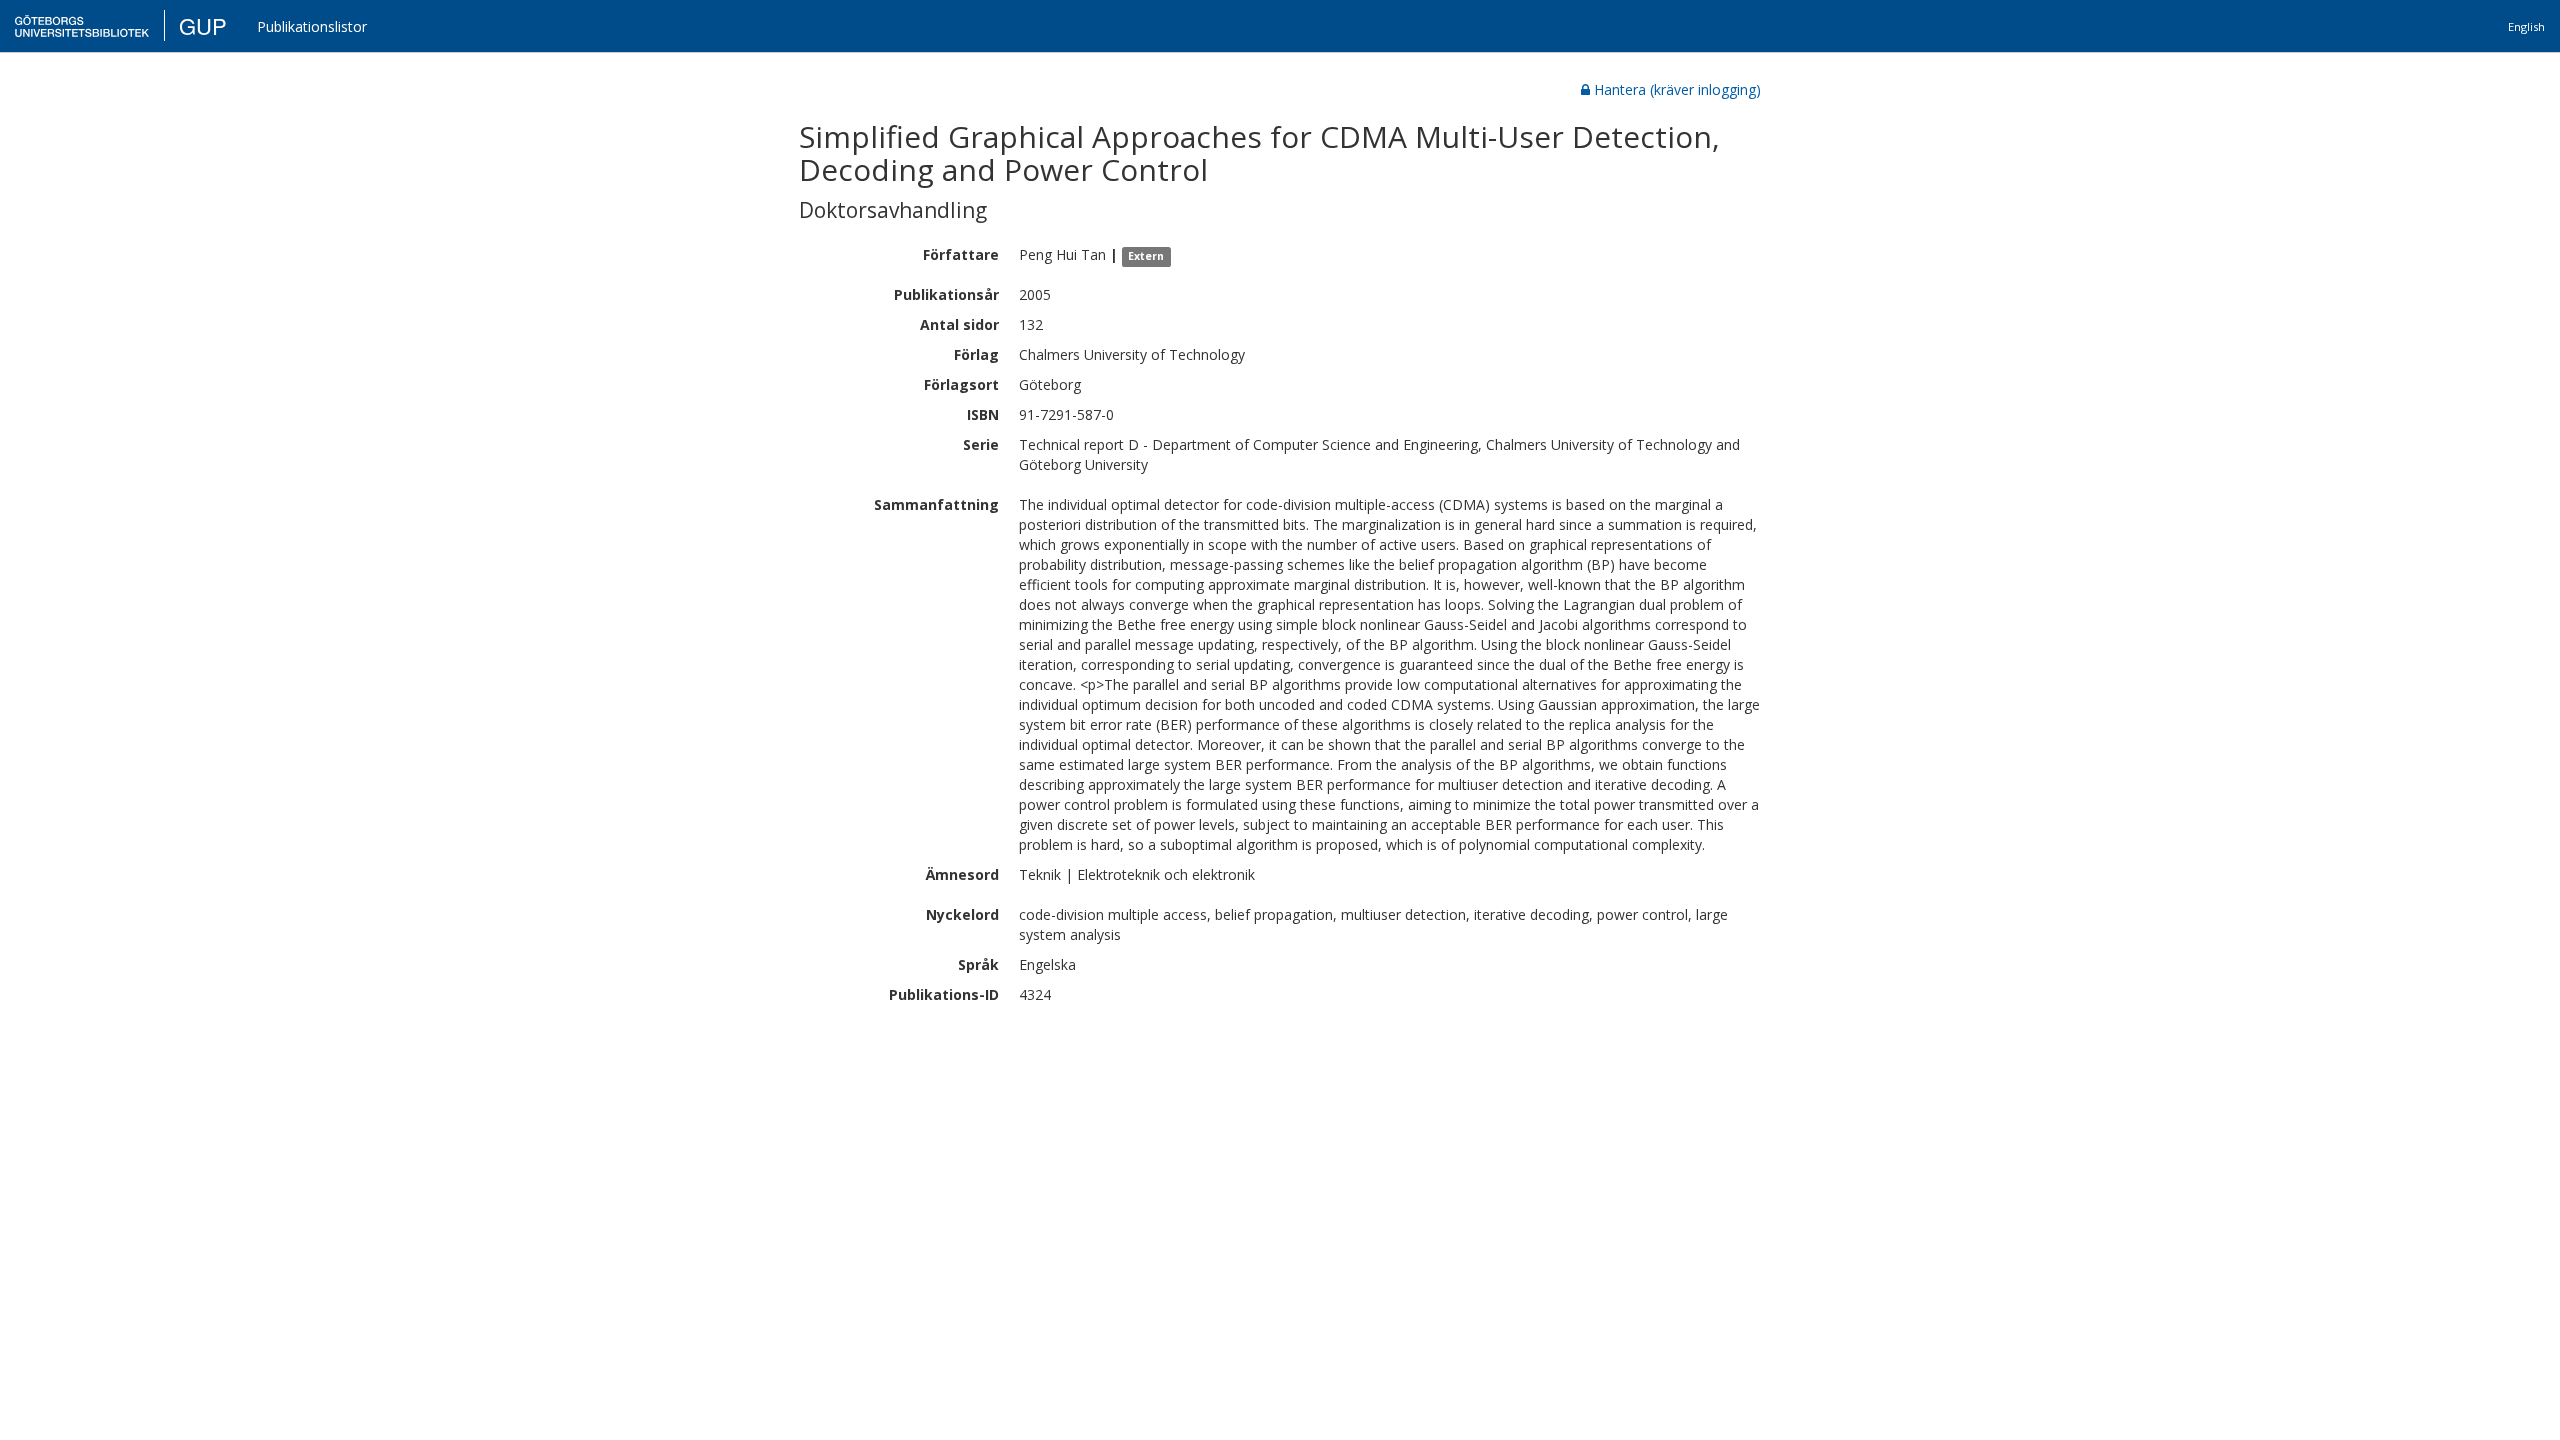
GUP (203, 25)
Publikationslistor (312, 26)
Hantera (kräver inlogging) (1677, 89)
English (2526, 26)
